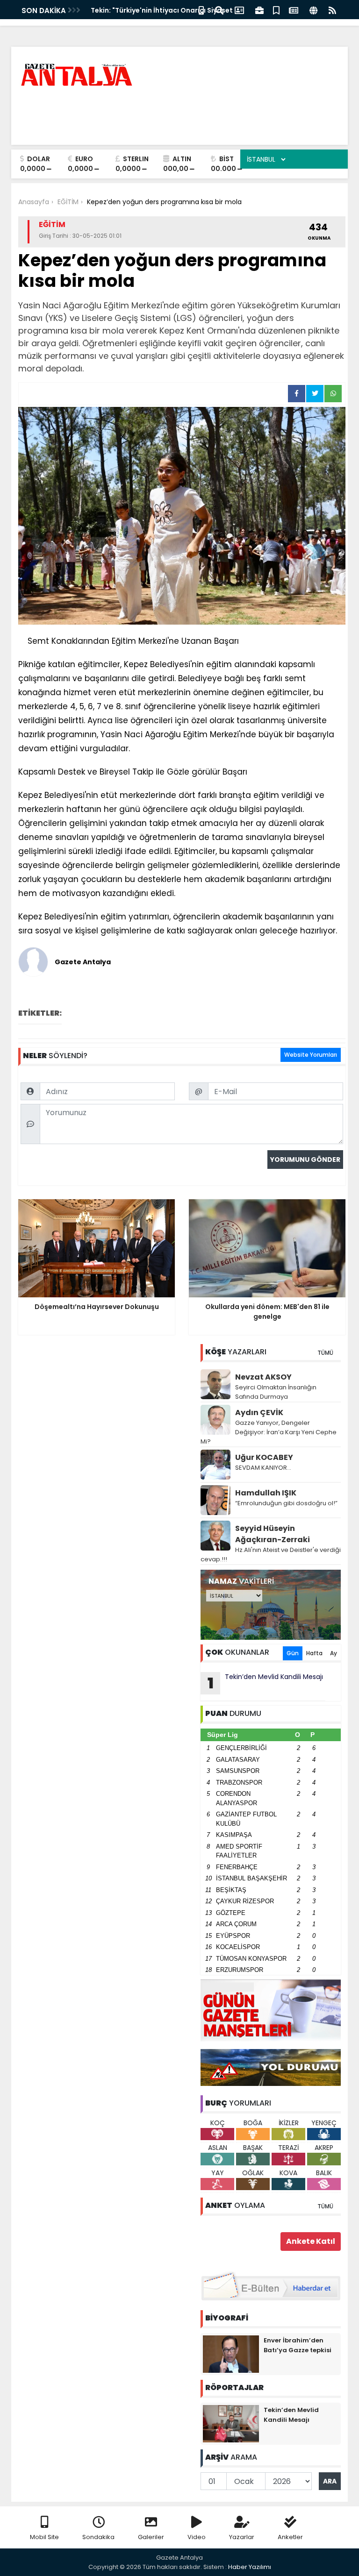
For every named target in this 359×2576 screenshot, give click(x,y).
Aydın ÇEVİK (259, 1413)
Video (197, 2537)
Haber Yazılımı (250, 2567)
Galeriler (151, 2537)
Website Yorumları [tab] (311, 1055)
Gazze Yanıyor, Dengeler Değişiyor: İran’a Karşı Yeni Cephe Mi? (269, 1432)
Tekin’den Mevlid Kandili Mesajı (266, 1683)
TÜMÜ (325, 1353)
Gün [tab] (293, 1653)
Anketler (290, 2537)
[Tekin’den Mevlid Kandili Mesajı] (231, 2423)
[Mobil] (201, 10)
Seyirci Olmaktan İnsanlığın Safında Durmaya (276, 1392)
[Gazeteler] (294, 10)
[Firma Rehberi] (259, 10)
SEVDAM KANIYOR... (263, 1468)
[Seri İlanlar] (276, 10)
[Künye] (313, 10)
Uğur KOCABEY (264, 1457)
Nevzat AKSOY (263, 1377)
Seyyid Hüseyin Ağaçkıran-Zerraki (273, 1534)
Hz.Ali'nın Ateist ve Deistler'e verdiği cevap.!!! (271, 1555)
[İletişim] (239, 10)
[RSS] (332, 10)
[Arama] (219, 10)
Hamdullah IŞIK (266, 1493)
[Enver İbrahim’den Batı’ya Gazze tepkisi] (231, 2354)
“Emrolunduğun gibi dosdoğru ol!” (286, 1503)
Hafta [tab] (314, 1653)
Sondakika (98, 2537)
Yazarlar (242, 2537)
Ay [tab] (334, 1653)
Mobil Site (44, 2537)
